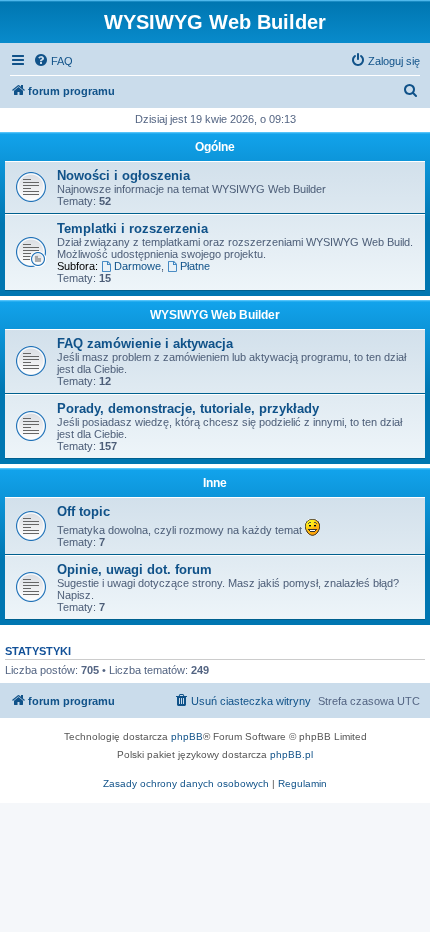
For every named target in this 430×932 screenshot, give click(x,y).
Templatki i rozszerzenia (132, 228)
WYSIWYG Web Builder (215, 315)
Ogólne (215, 147)
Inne (215, 483)
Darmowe (137, 266)
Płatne (195, 266)
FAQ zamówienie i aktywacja (145, 343)
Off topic (83, 511)
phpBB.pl (291, 754)
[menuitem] (53, 61)
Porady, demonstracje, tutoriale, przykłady (188, 408)
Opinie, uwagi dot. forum (134, 569)
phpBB (187, 736)
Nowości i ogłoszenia (123, 175)
